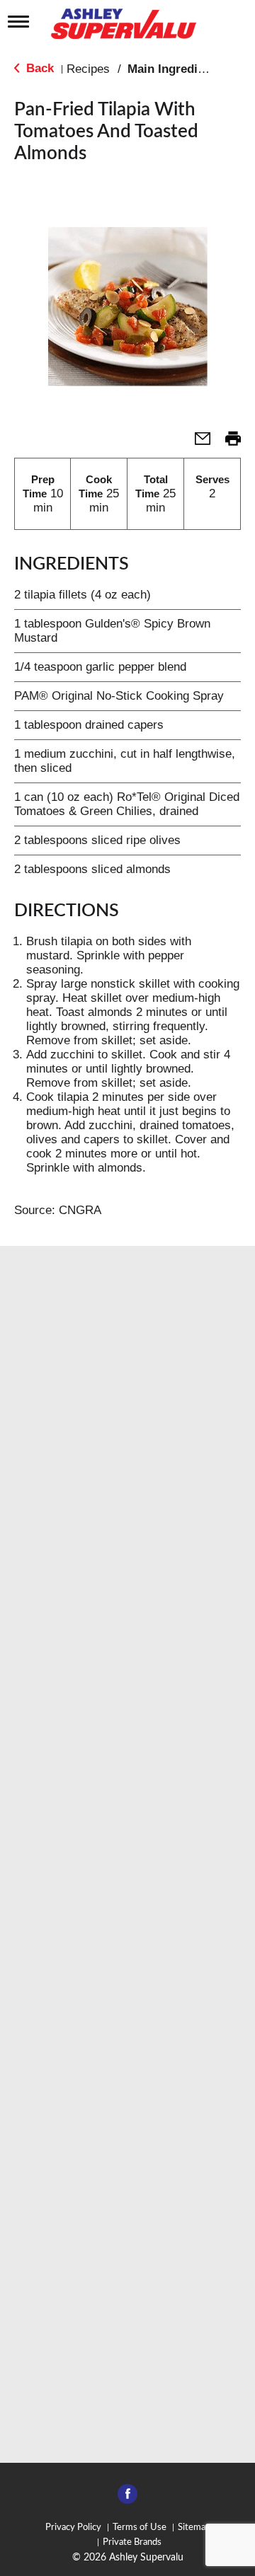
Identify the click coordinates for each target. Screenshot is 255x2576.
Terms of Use (140, 2528)
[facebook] (127, 2498)
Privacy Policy (73, 2528)
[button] (197, 443)
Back (38, 68)
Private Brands (132, 2542)
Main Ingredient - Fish (189, 69)
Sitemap (194, 2528)
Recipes (88, 69)
